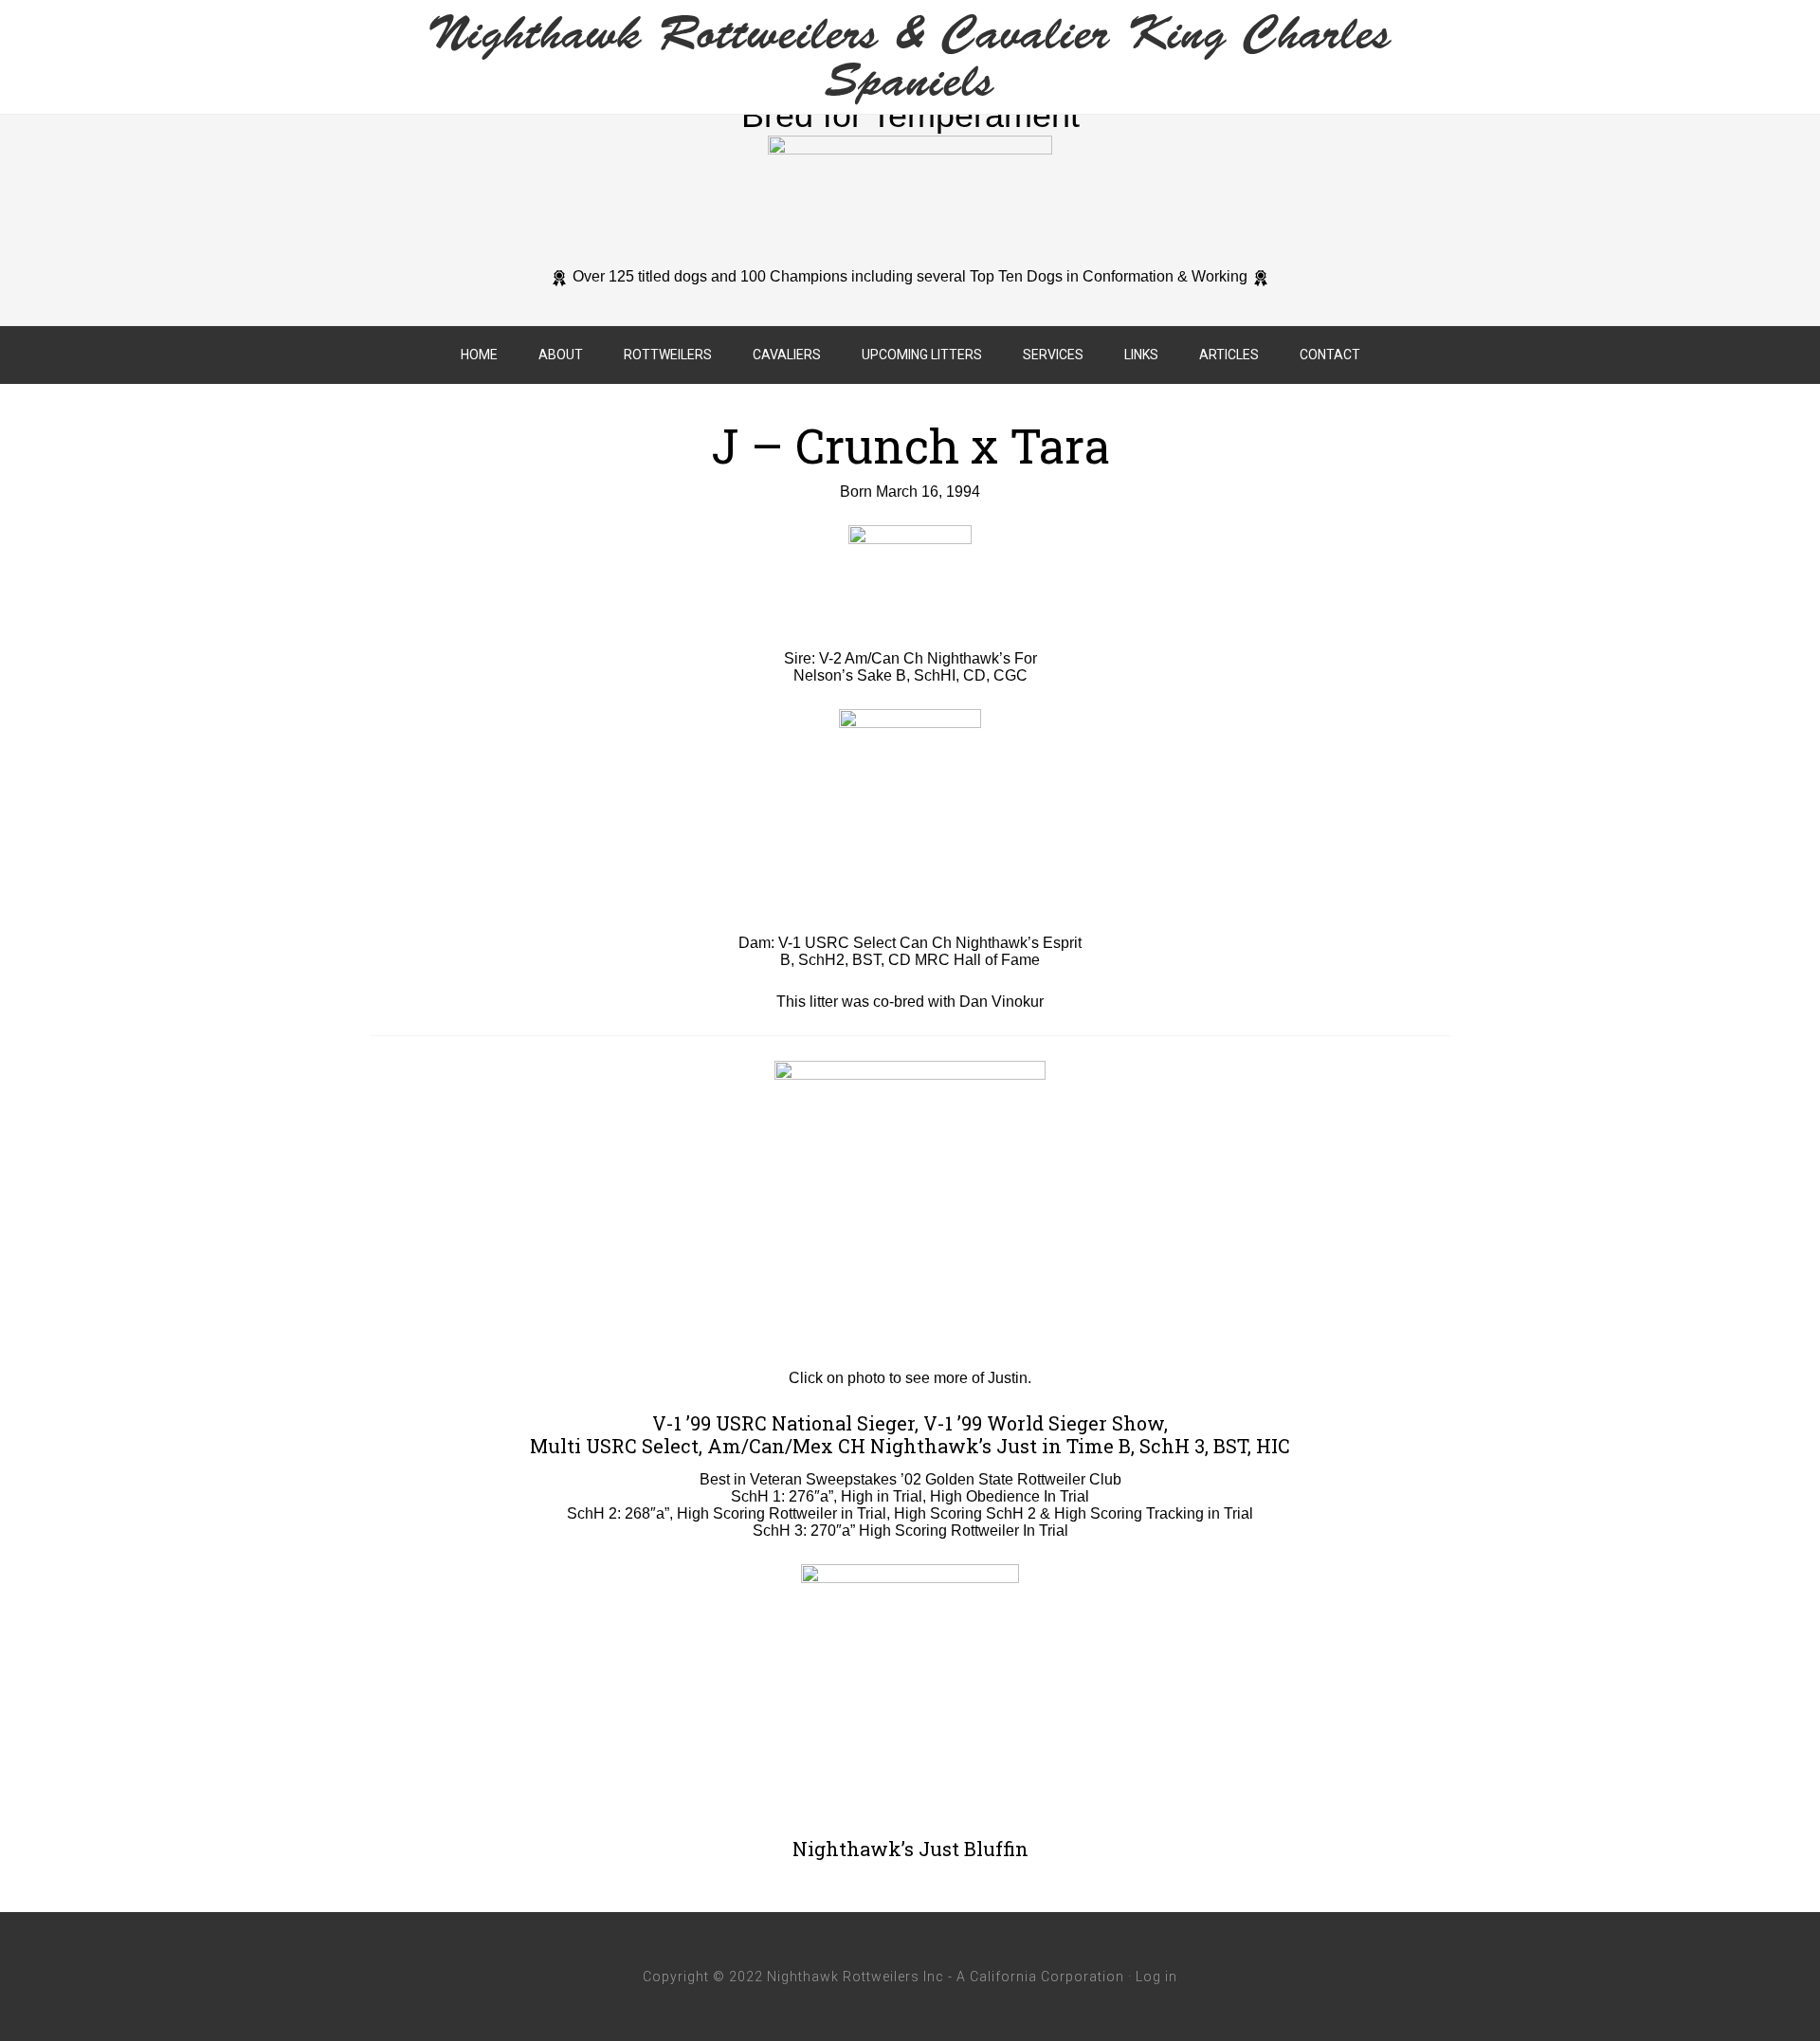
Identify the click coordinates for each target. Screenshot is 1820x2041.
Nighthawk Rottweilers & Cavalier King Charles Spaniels (910, 57)
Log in (1156, 1977)
